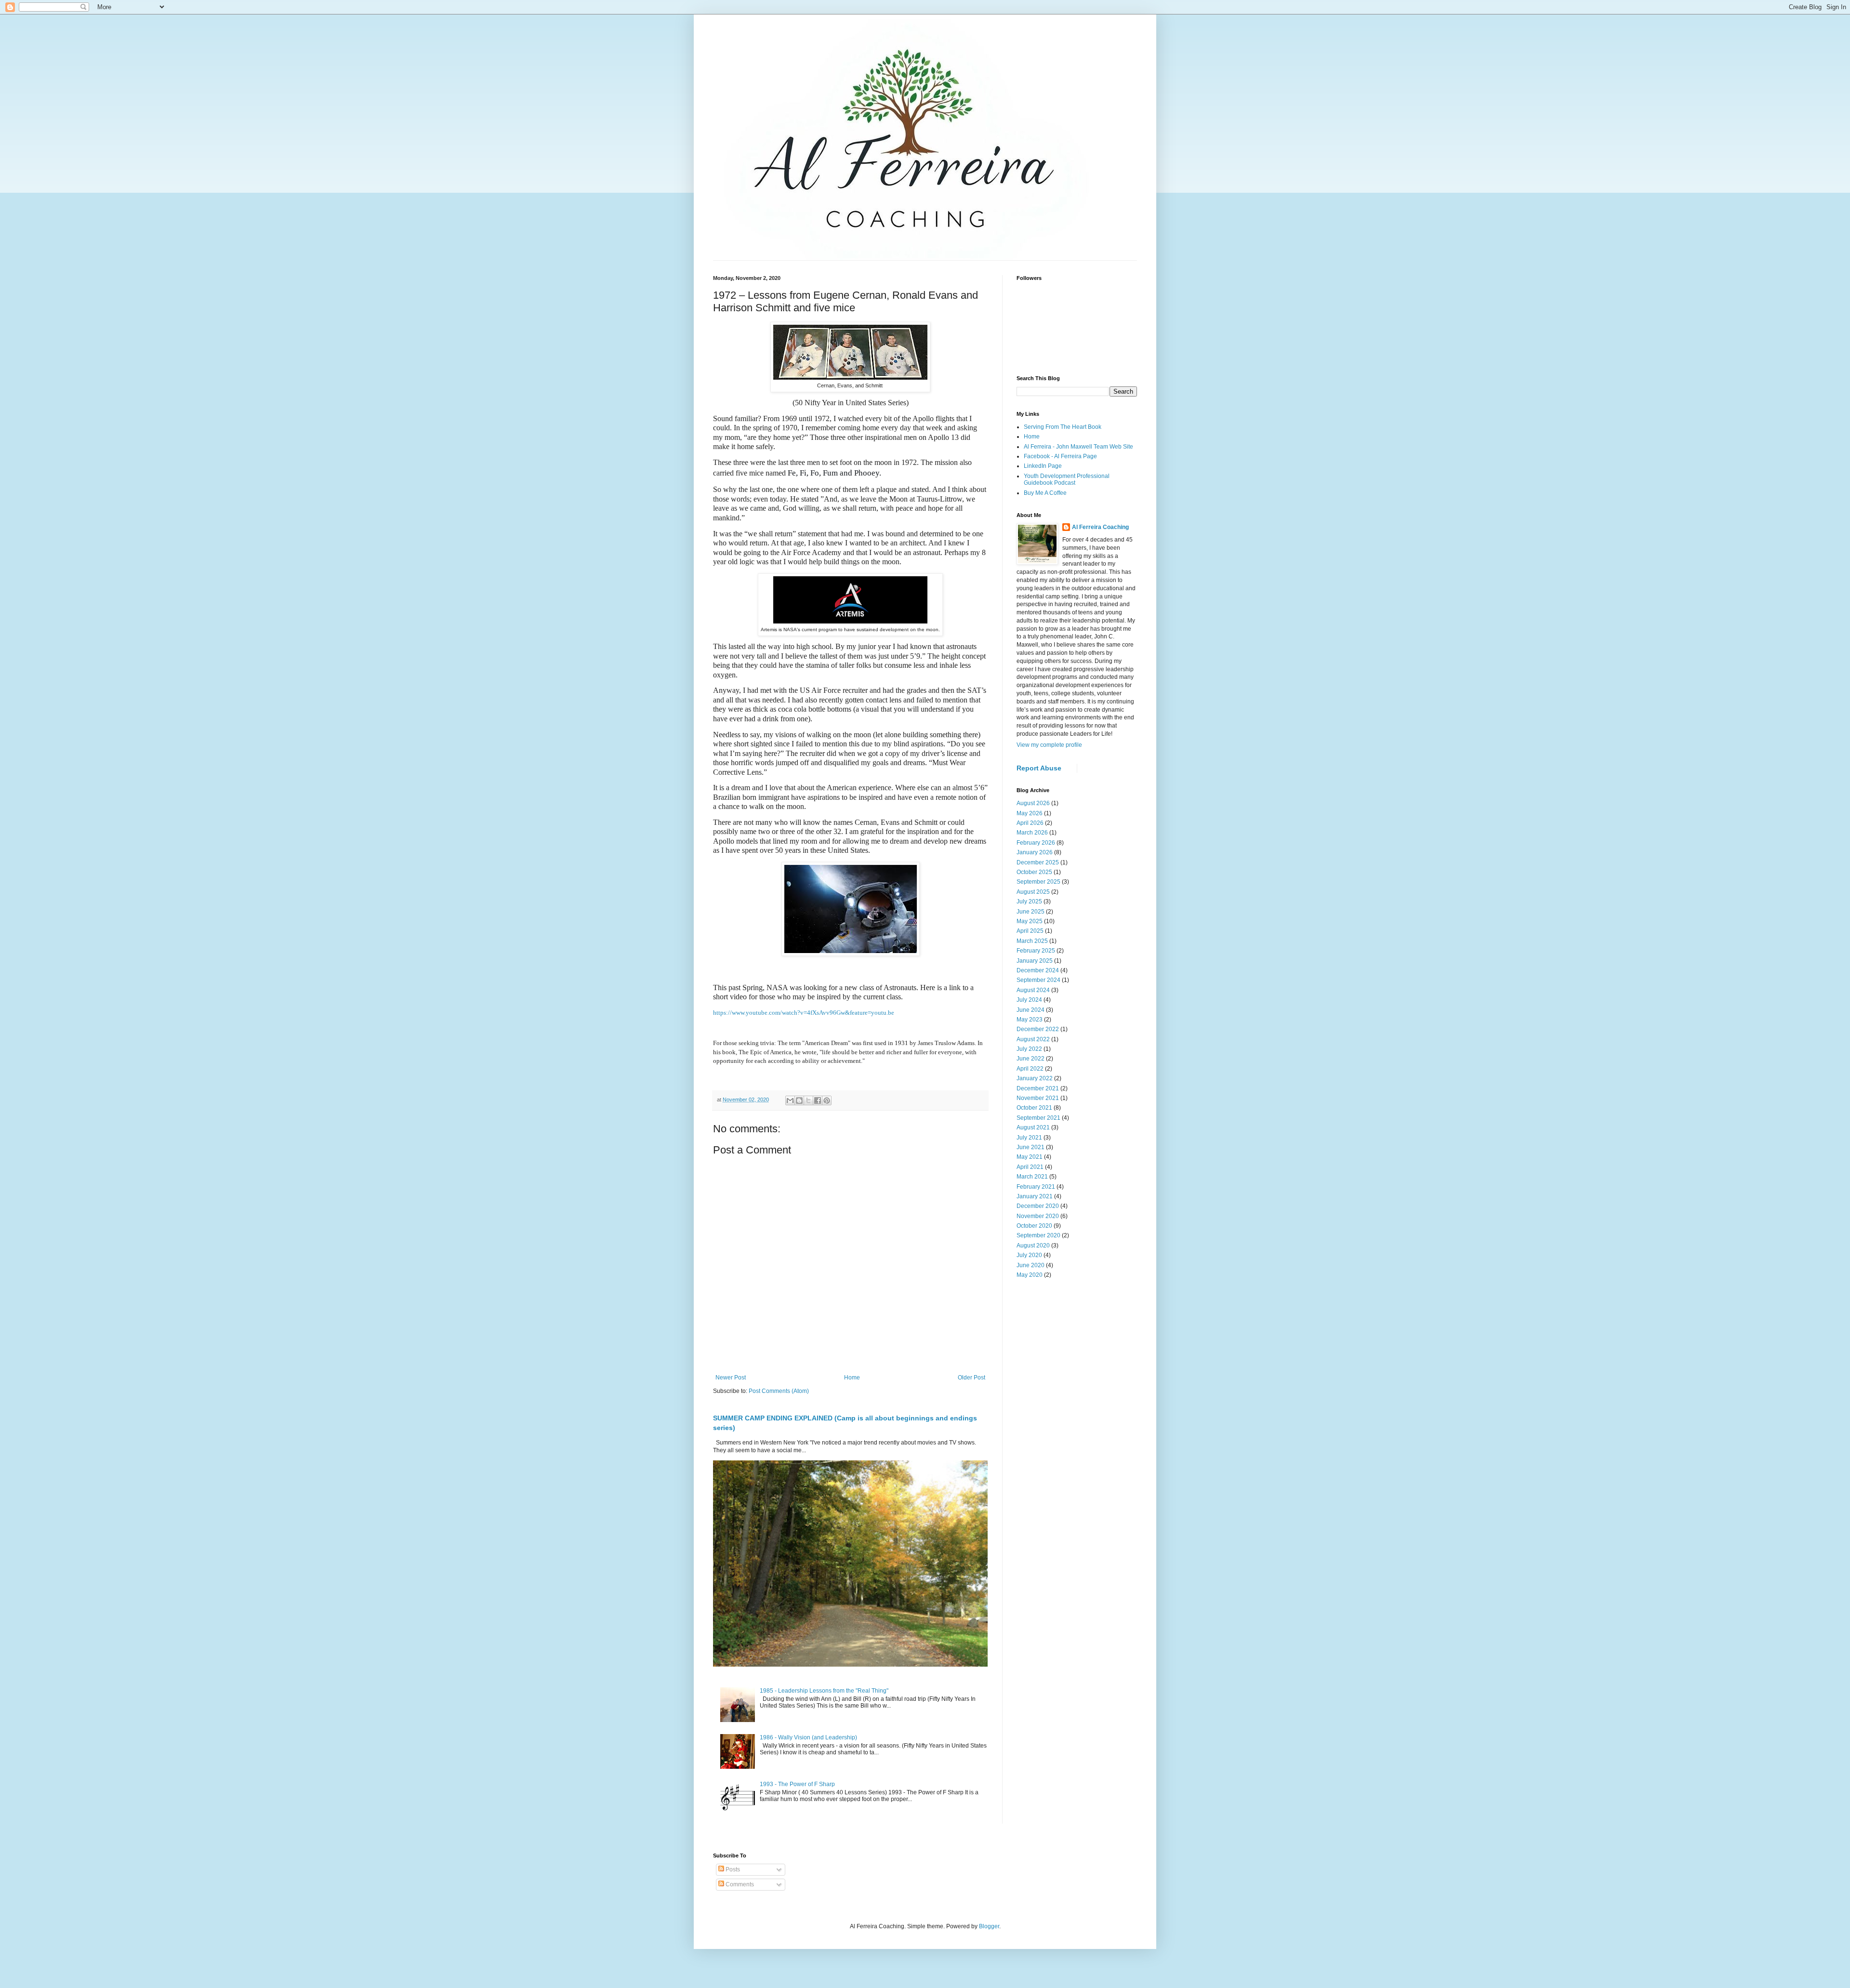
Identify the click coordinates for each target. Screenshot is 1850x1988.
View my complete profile (1049, 745)
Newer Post (731, 1378)
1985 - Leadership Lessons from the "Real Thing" (824, 1691)
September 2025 (1038, 882)
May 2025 (1030, 921)
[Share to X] (808, 1100)
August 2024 (1033, 990)
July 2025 (1029, 901)
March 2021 (1032, 1177)
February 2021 (1036, 1187)
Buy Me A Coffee (1045, 493)
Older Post (971, 1378)
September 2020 (1038, 1235)
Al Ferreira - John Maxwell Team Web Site (1078, 447)
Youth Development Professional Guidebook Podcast (1067, 479)
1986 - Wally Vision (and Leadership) (808, 1737)
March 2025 (1032, 941)
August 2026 (1033, 803)
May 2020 (1030, 1275)
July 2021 (1029, 1138)
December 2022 (1038, 1029)
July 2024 (1029, 1000)
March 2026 (1032, 833)
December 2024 (1038, 970)
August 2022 (1033, 1039)
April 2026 (1030, 823)
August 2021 (1033, 1127)
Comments (739, 1884)
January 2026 (1035, 852)
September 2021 (1038, 1118)
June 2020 (1031, 1265)
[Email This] (790, 1100)
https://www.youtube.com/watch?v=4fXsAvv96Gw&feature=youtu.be (804, 1013)
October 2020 (1034, 1226)
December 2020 (1038, 1206)
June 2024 (1031, 1010)
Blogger (989, 1926)
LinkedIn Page (1043, 466)
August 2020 (1033, 1246)
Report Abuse (1039, 768)
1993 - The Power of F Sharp (797, 1784)
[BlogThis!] (799, 1100)
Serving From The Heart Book (1063, 427)
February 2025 (1036, 951)
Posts (732, 1869)
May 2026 (1030, 813)
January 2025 (1035, 961)
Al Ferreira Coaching (1100, 527)
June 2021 (1031, 1147)
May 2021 (1030, 1157)
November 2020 (1038, 1216)
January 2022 (1035, 1078)
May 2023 (1030, 1020)
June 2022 (1031, 1059)
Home (852, 1378)
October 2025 (1034, 872)
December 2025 (1038, 862)
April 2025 (1030, 931)
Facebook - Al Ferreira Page (1060, 456)
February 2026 (1036, 843)
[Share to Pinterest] (827, 1100)
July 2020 (1029, 1255)
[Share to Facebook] (818, 1100)
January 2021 (1035, 1196)
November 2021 (1038, 1098)
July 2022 (1029, 1049)
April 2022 (1030, 1069)
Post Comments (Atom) (779, 1391)
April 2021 (1030, 1167)
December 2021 (1038, 1088)
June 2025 (1031, 912)
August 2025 (1033, 892)
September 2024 (1038, 980)
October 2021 (1034, 1108)
